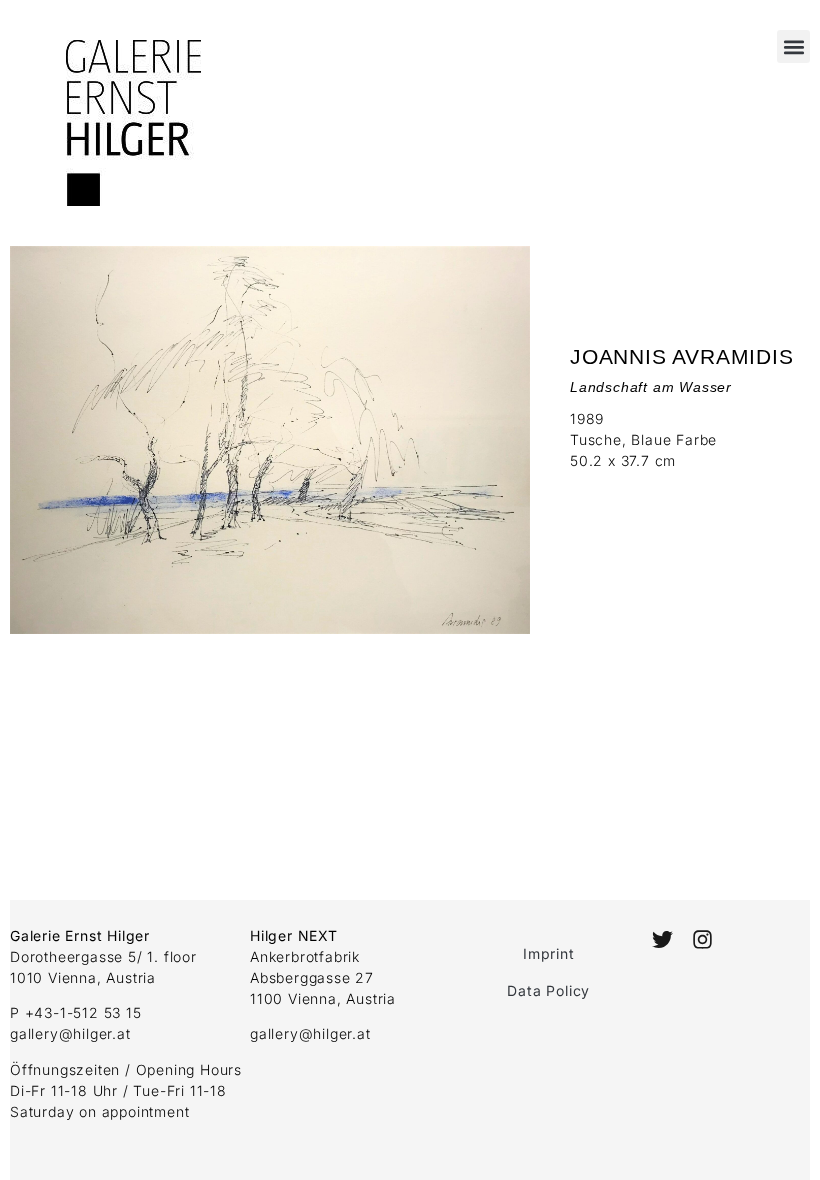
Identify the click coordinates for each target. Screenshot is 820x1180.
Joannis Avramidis (682, 356)
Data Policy (548, 990)
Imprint (549, 953)
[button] (793, 46)
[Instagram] (702, 939)
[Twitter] (662, 939)
